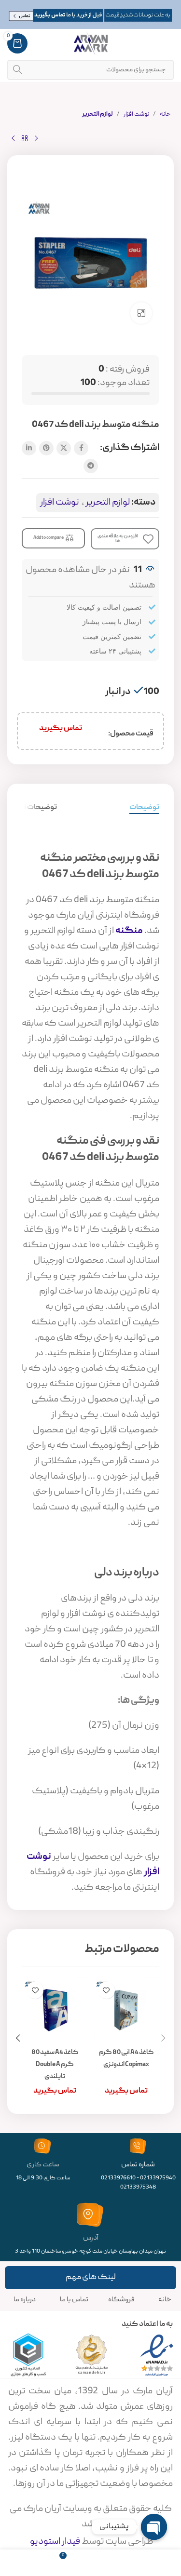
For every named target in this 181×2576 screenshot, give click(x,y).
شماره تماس (138, 2165)
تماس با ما (74, 2300)
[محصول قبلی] (36, 139)
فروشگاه (121, 2300)
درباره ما (25, 2300)
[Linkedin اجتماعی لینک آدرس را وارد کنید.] (29, 448)
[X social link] (64, 448)
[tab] (144, 808)
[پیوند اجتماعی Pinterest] (46, 448)
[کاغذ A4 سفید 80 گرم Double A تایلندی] (55, 2010)
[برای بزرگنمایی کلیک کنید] (141, 313)
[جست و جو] (17, 70)
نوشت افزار (136, 114)
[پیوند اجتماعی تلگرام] (91, 466)
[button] (163, 2038)
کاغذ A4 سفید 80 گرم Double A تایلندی (55, 2065)
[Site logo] (91, 44)
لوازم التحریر (97, 114)
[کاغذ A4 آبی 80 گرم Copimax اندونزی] (126, 2010)
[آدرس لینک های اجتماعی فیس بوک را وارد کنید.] (81, 448)
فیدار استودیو (54, 2542)
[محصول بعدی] (13, 139)
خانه (165, 114)
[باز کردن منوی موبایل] (169, 43)
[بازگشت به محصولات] (25, 139)
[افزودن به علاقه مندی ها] (106, 1990)
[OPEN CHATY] (154, 2527)
